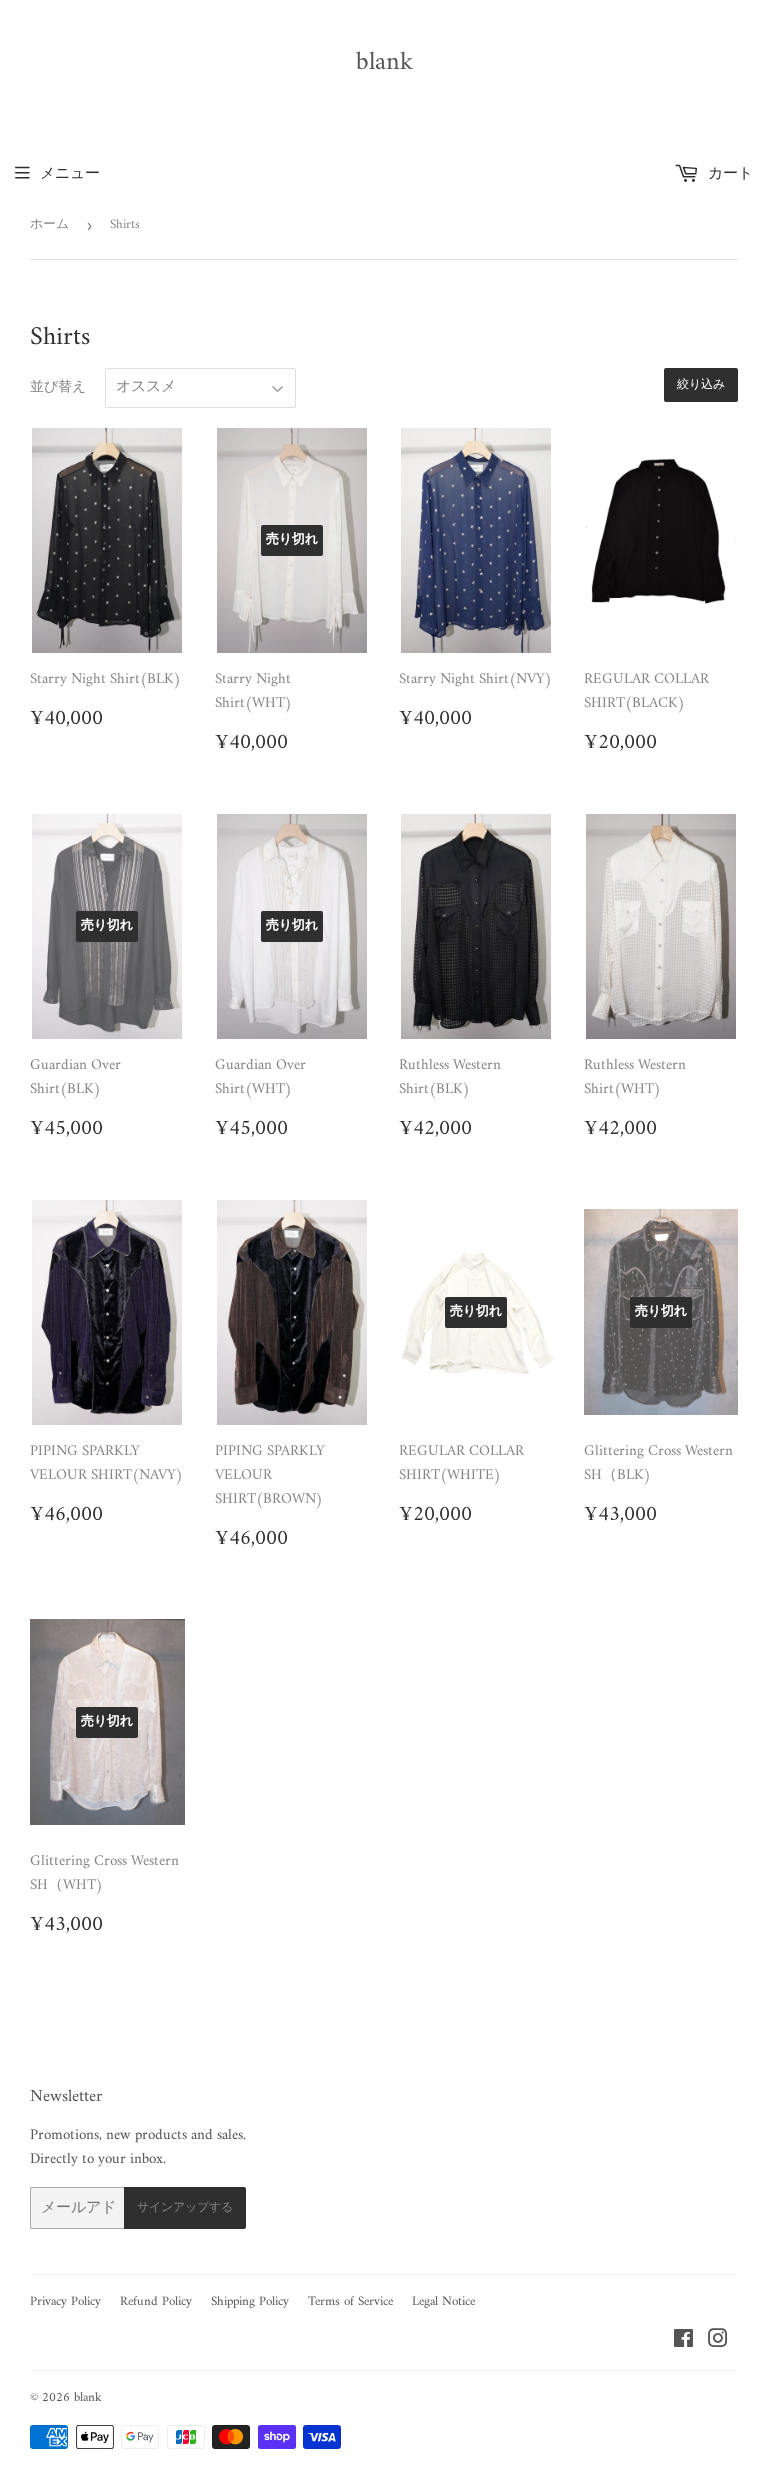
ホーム (49, 224)
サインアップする (185, 2208)
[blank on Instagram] (718, 2342)
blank (384, 63)
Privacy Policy (65, 2301)
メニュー (70, 174)
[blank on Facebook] (683, 2342)
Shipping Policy (250, 2301)
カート (728, 174)
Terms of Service (350, 2301)
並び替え (58, 388)
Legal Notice (443, 2301)
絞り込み (701, 385)
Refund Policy (156, 2301)
